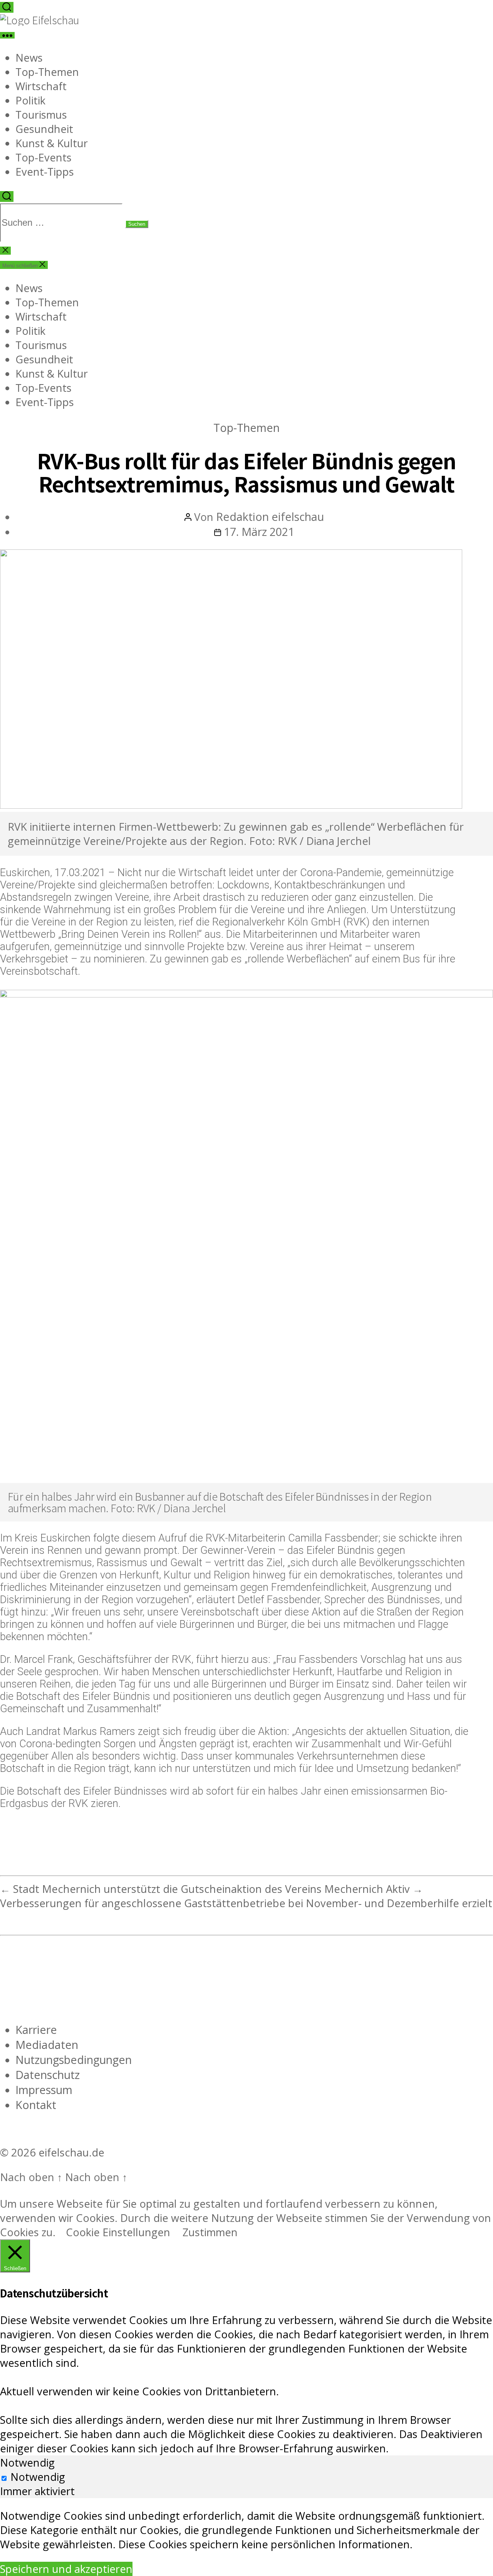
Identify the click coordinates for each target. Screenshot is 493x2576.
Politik (30, 100)
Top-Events (44, 157)
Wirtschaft (41, 86)
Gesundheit (44, 129)
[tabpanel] (246, 2530)
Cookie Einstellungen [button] (118, 2232)
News (29, 58)
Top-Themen (47, 72)
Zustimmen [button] (210, 2232)
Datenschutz (48, 2075)
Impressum (44, 2090)
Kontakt (36, 2105)
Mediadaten (47, 2045)
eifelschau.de (71, 2152)
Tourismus (41, 115)
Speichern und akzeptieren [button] (66, 2569)
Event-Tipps (45, 172)
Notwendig (38, 2477)
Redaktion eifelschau (270, 516)
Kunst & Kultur (52, 143)
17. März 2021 (259, 531)
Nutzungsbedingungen (74, 2060)
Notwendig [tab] (27, 2463)
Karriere (36, 2029)
